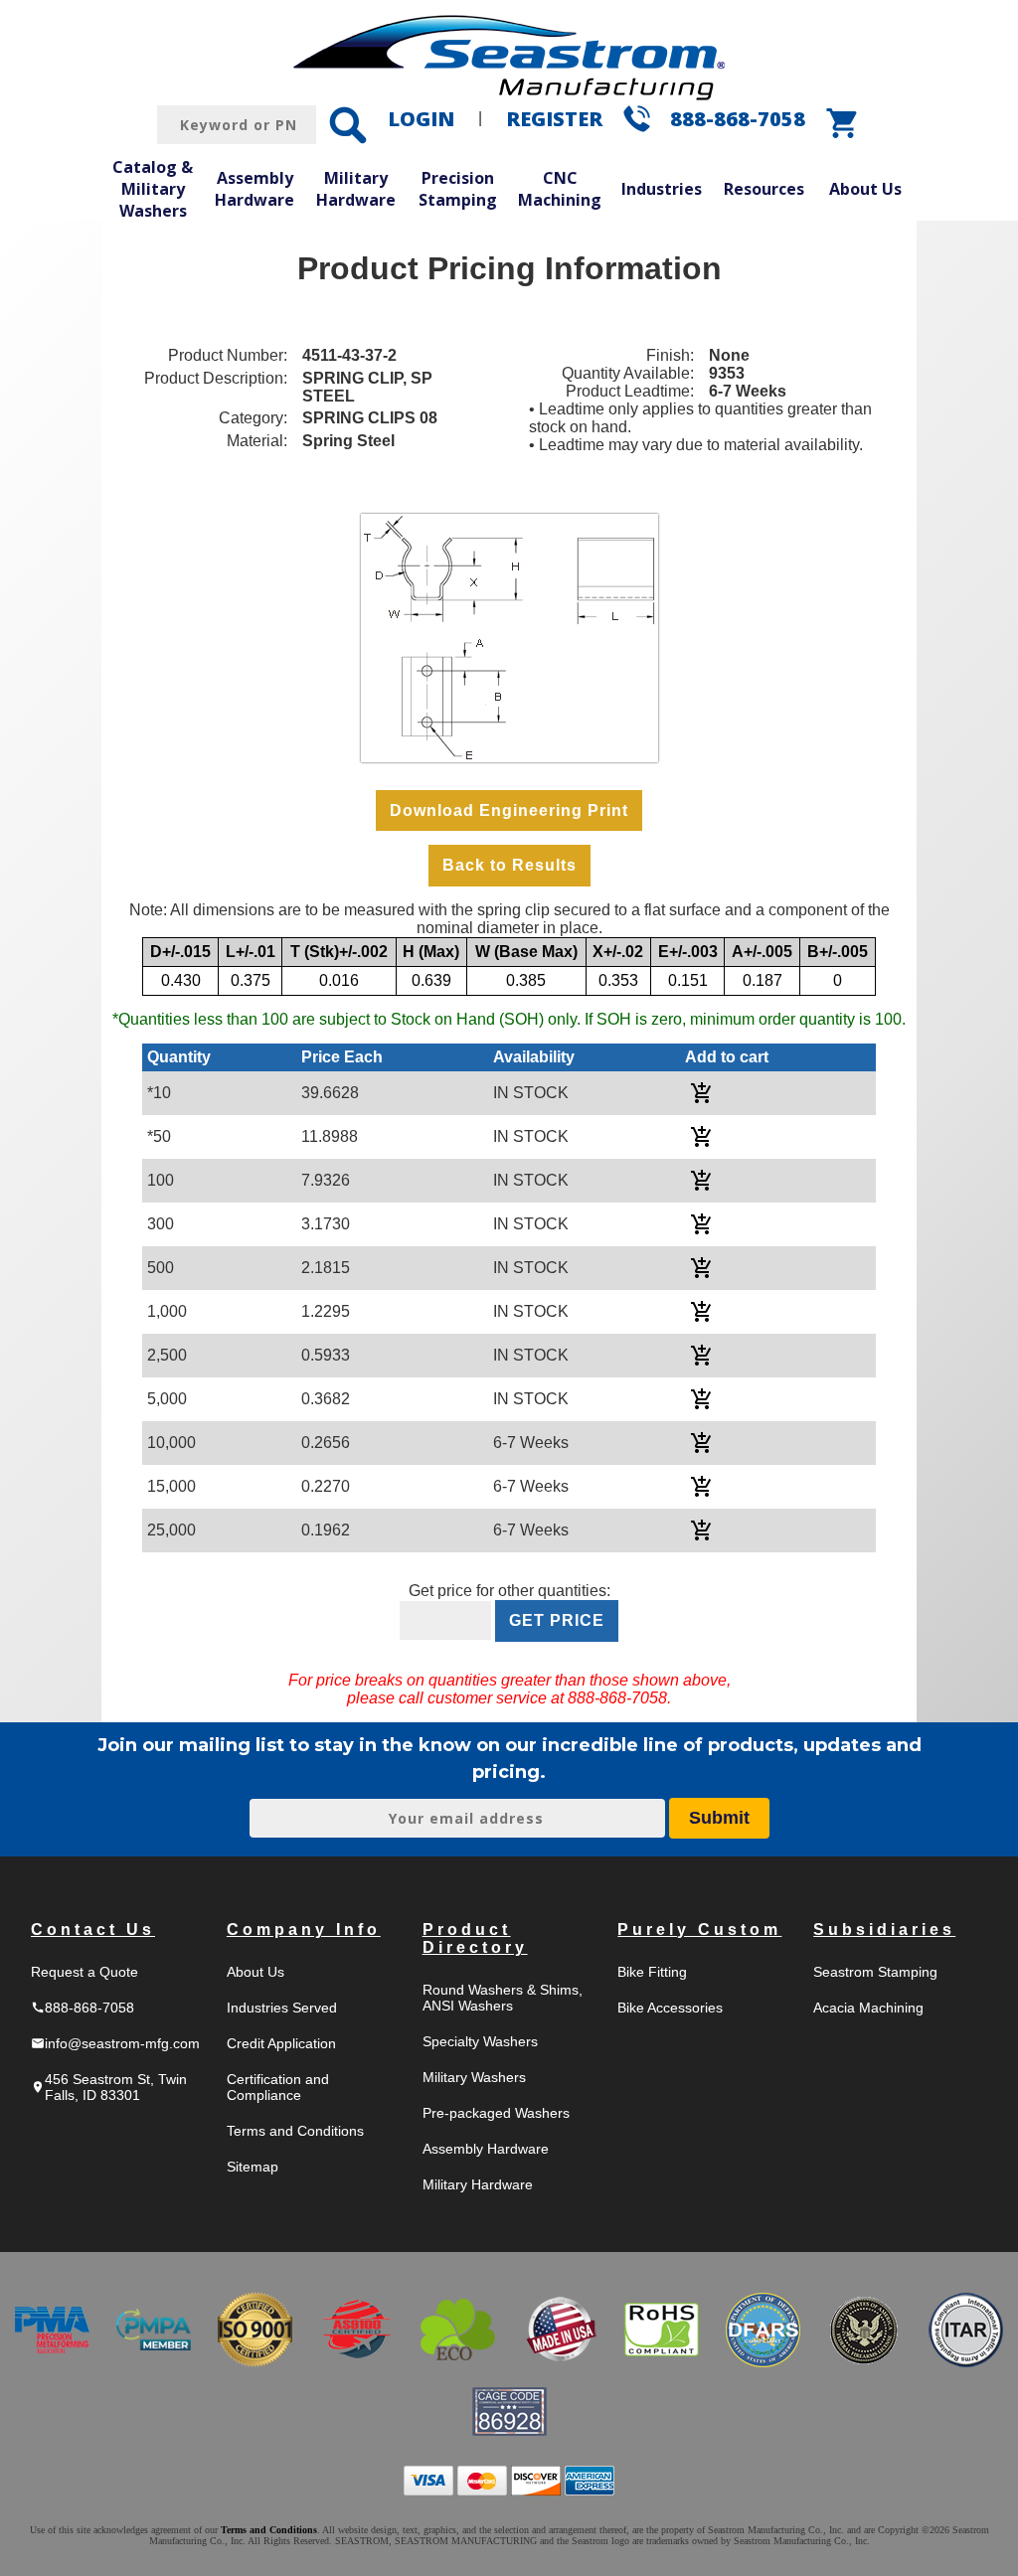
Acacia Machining (868, 2008)
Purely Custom (699, 1930)
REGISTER (554, 119)
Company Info (304, 1930)
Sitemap (253, 2167)
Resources (764, 189)
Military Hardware (356, 189)
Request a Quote (85, 1972)
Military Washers (474, 2077)
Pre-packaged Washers (496, 2113)
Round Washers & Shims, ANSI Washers (503, 1998)
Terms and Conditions (295, 2131)
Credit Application (281, 2043)
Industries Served (282, 2008)
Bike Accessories (670, 2008)
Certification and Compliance (278, 2087)
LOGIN (421, 119)
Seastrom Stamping (875, 1972)
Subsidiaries (884, 1930)
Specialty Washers (480, 2041)
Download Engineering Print (509, 810)
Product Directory (475, 1938)
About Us (865, 189)
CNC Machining (560, 189)
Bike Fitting (652, 1972)
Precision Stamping (458, 189)
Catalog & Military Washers (153, 188)
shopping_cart (843, 123)
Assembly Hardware (254, 189)
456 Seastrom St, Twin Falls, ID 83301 (109, 2087)
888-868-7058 (738, 119)
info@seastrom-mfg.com (115, 2043)
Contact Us (93, 1930)
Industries (662, 189)
